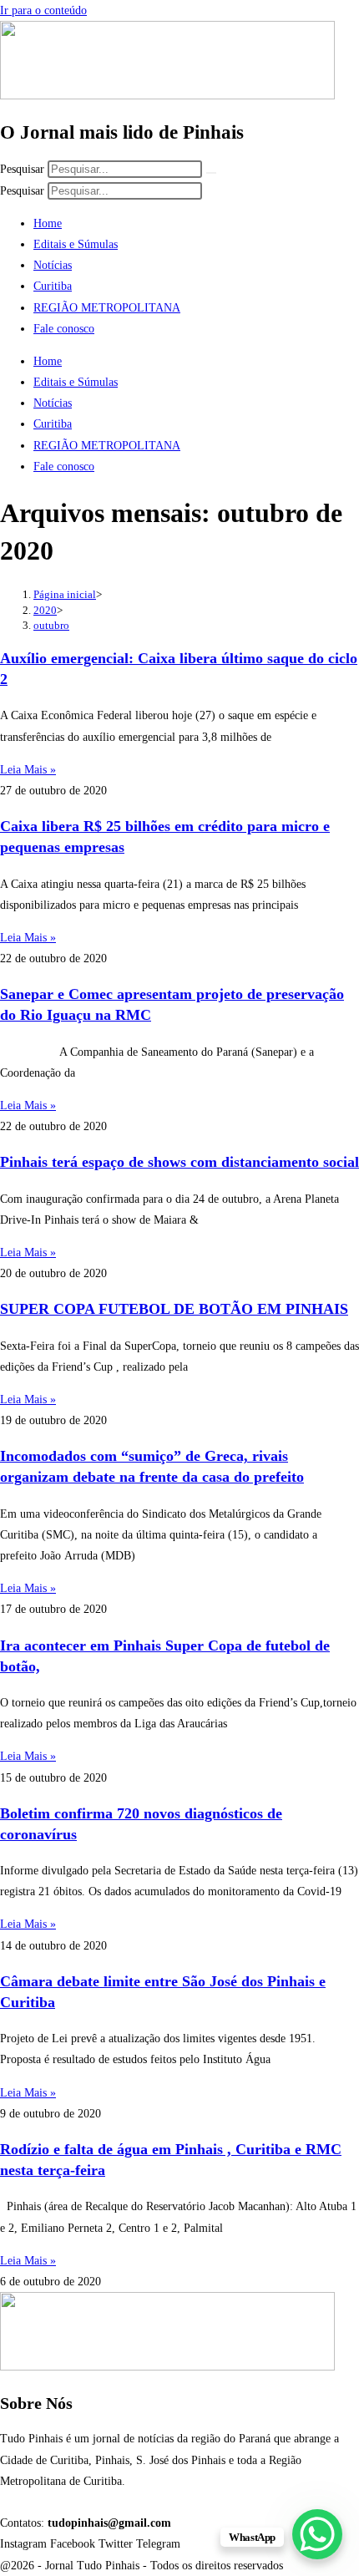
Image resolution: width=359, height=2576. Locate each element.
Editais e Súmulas (76, 244)
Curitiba (53, 286)
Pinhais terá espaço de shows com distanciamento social (179, 1162)
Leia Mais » (28, 770)
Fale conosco (64, 329)
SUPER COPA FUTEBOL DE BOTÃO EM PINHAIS (174, 1309)
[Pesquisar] (211, 173)
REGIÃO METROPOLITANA (107, 308)
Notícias (53, 265)
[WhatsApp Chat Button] (317, 2534)
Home (48, 223)
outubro (51, 625)
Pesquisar (22, 169)
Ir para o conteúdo (43, 10)
